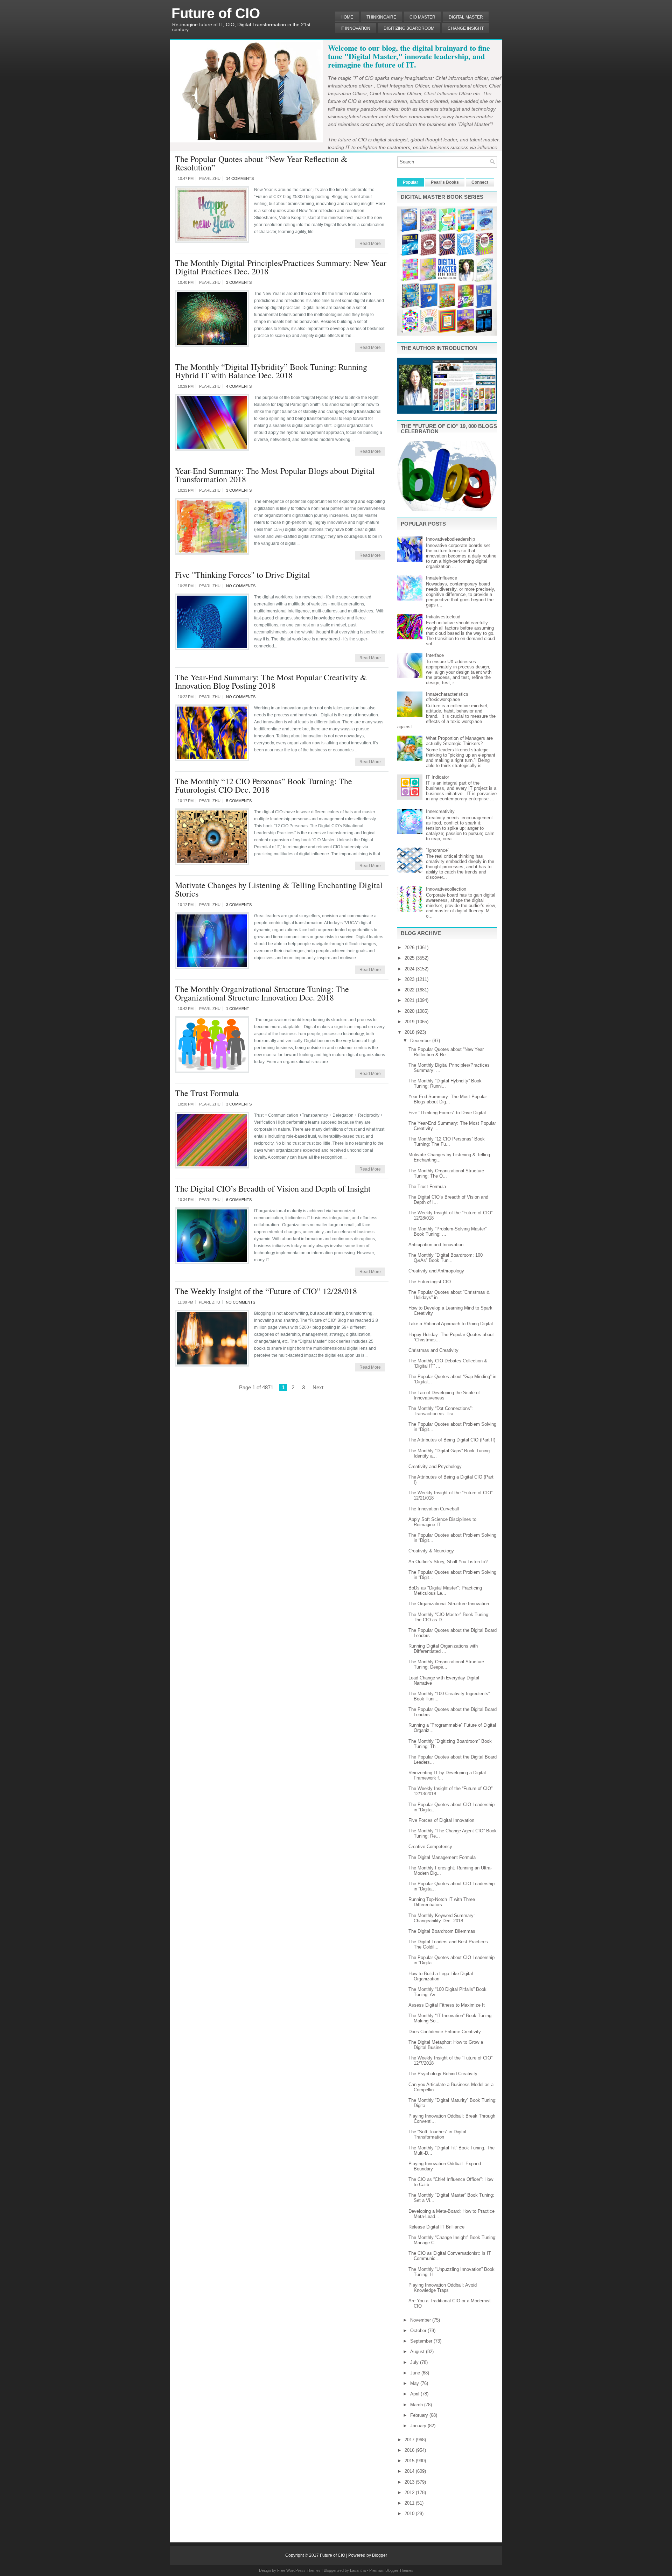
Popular (411, 182)
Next (318, 1387)
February (420, 2415)
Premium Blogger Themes (391, 2570)
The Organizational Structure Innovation (449, 1604)
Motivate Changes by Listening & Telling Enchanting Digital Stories (279, 889)
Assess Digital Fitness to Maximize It (447, 2005)
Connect (480, 182)
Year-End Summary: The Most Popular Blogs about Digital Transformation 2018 (275, 475)
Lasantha (358, 2570)
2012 (410, 2493)
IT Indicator (437, 777)
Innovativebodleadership (450, 539)
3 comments (239, 282)
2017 (410, 2440)
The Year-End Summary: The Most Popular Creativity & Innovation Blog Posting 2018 (271, 681)
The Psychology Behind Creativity (443, 2074)
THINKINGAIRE (381, 17)
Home (347, 17)
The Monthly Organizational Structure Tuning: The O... (446, 1173)
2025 (410, 958)
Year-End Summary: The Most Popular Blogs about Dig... (448, 1099)
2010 (410, 2514)
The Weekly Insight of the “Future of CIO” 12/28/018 (266, 1291)
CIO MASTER (422, 17)
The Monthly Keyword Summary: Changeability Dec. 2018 (442, 1918)
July (415, 2362)
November (421, 2320)
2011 (410, 2503)
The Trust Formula (207, 1093)
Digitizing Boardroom (409, 28)
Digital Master (466, 17)
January (419, 2426)
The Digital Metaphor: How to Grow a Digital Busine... (446, 2045)
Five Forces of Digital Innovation (441, 1820)
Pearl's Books (445, 182)
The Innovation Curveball (434, 1509)
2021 (410, 1000)
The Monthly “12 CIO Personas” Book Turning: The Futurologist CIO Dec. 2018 (264, 785)
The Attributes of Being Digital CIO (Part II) (452, 1440)
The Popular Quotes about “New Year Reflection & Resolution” (261, 163)
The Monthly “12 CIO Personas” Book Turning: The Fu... (447, 1142)
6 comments (239, 1200)
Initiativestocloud (443, 617)
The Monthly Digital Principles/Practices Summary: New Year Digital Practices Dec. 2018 (281, 267)
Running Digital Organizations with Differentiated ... (443, 1649)
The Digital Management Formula (442, 1857)
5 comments (239, 801)
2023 (410, 979)
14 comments (240, 178)
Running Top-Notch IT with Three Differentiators (442, 1902)
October (419, 2331)
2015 (410, 2461)
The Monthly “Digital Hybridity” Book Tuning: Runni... (445, 1083)
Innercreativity (440, 811)
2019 (410, 1022)
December (421, 1041)
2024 (410, 969)
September (422, 2341)
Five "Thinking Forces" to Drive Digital (243, 575)
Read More (370, 244)
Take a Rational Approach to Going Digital (451, 1324)
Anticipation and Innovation (436, 1245)
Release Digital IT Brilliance (436, 2227)
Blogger (380, 2555)
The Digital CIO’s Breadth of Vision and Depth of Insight (273, 1188)
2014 (410, 2471)
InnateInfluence (442, 578)
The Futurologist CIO (430, 1282)
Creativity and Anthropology (436, 1271)
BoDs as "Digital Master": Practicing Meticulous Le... (445, 1591)
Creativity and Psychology (435, 1466)
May (415, 2383)
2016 (410, 2450)
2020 (410, 1011)
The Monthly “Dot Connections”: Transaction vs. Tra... (441, 1411)
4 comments (239, 386)
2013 (410, 2482)
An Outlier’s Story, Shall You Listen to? (448, 1562)
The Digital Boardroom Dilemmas (442, 1931)
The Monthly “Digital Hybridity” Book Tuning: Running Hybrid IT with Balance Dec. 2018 (271, 371)
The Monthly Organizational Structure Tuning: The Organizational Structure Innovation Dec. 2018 (262, 993)
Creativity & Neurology (431, 1551)
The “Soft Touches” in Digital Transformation (437, 2134)
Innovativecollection (446, 889)
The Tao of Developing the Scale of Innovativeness (444, 1395)
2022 (410, 990)
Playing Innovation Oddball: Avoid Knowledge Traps (443, 2288)
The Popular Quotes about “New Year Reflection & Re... (446, 1052)
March (417, 2405)
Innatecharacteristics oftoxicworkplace (447, 697)
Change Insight (466, 28)
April (415, 2394)
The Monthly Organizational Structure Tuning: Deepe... (446, 1664)
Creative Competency (430, 1847)
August (418, 2352)
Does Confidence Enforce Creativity (445, 2032)
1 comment (238, 1009)
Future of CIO (216, 13)
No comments (241, 586)
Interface (435, 655)
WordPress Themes (303, 2570)
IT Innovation (355, 28)
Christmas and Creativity (433, 1350)
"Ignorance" (438, 850)
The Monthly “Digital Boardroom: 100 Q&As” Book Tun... (446, 1258)
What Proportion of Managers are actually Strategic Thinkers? (459, 741)
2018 (410, 1032)
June (416, 2373)
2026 (410, 947)
